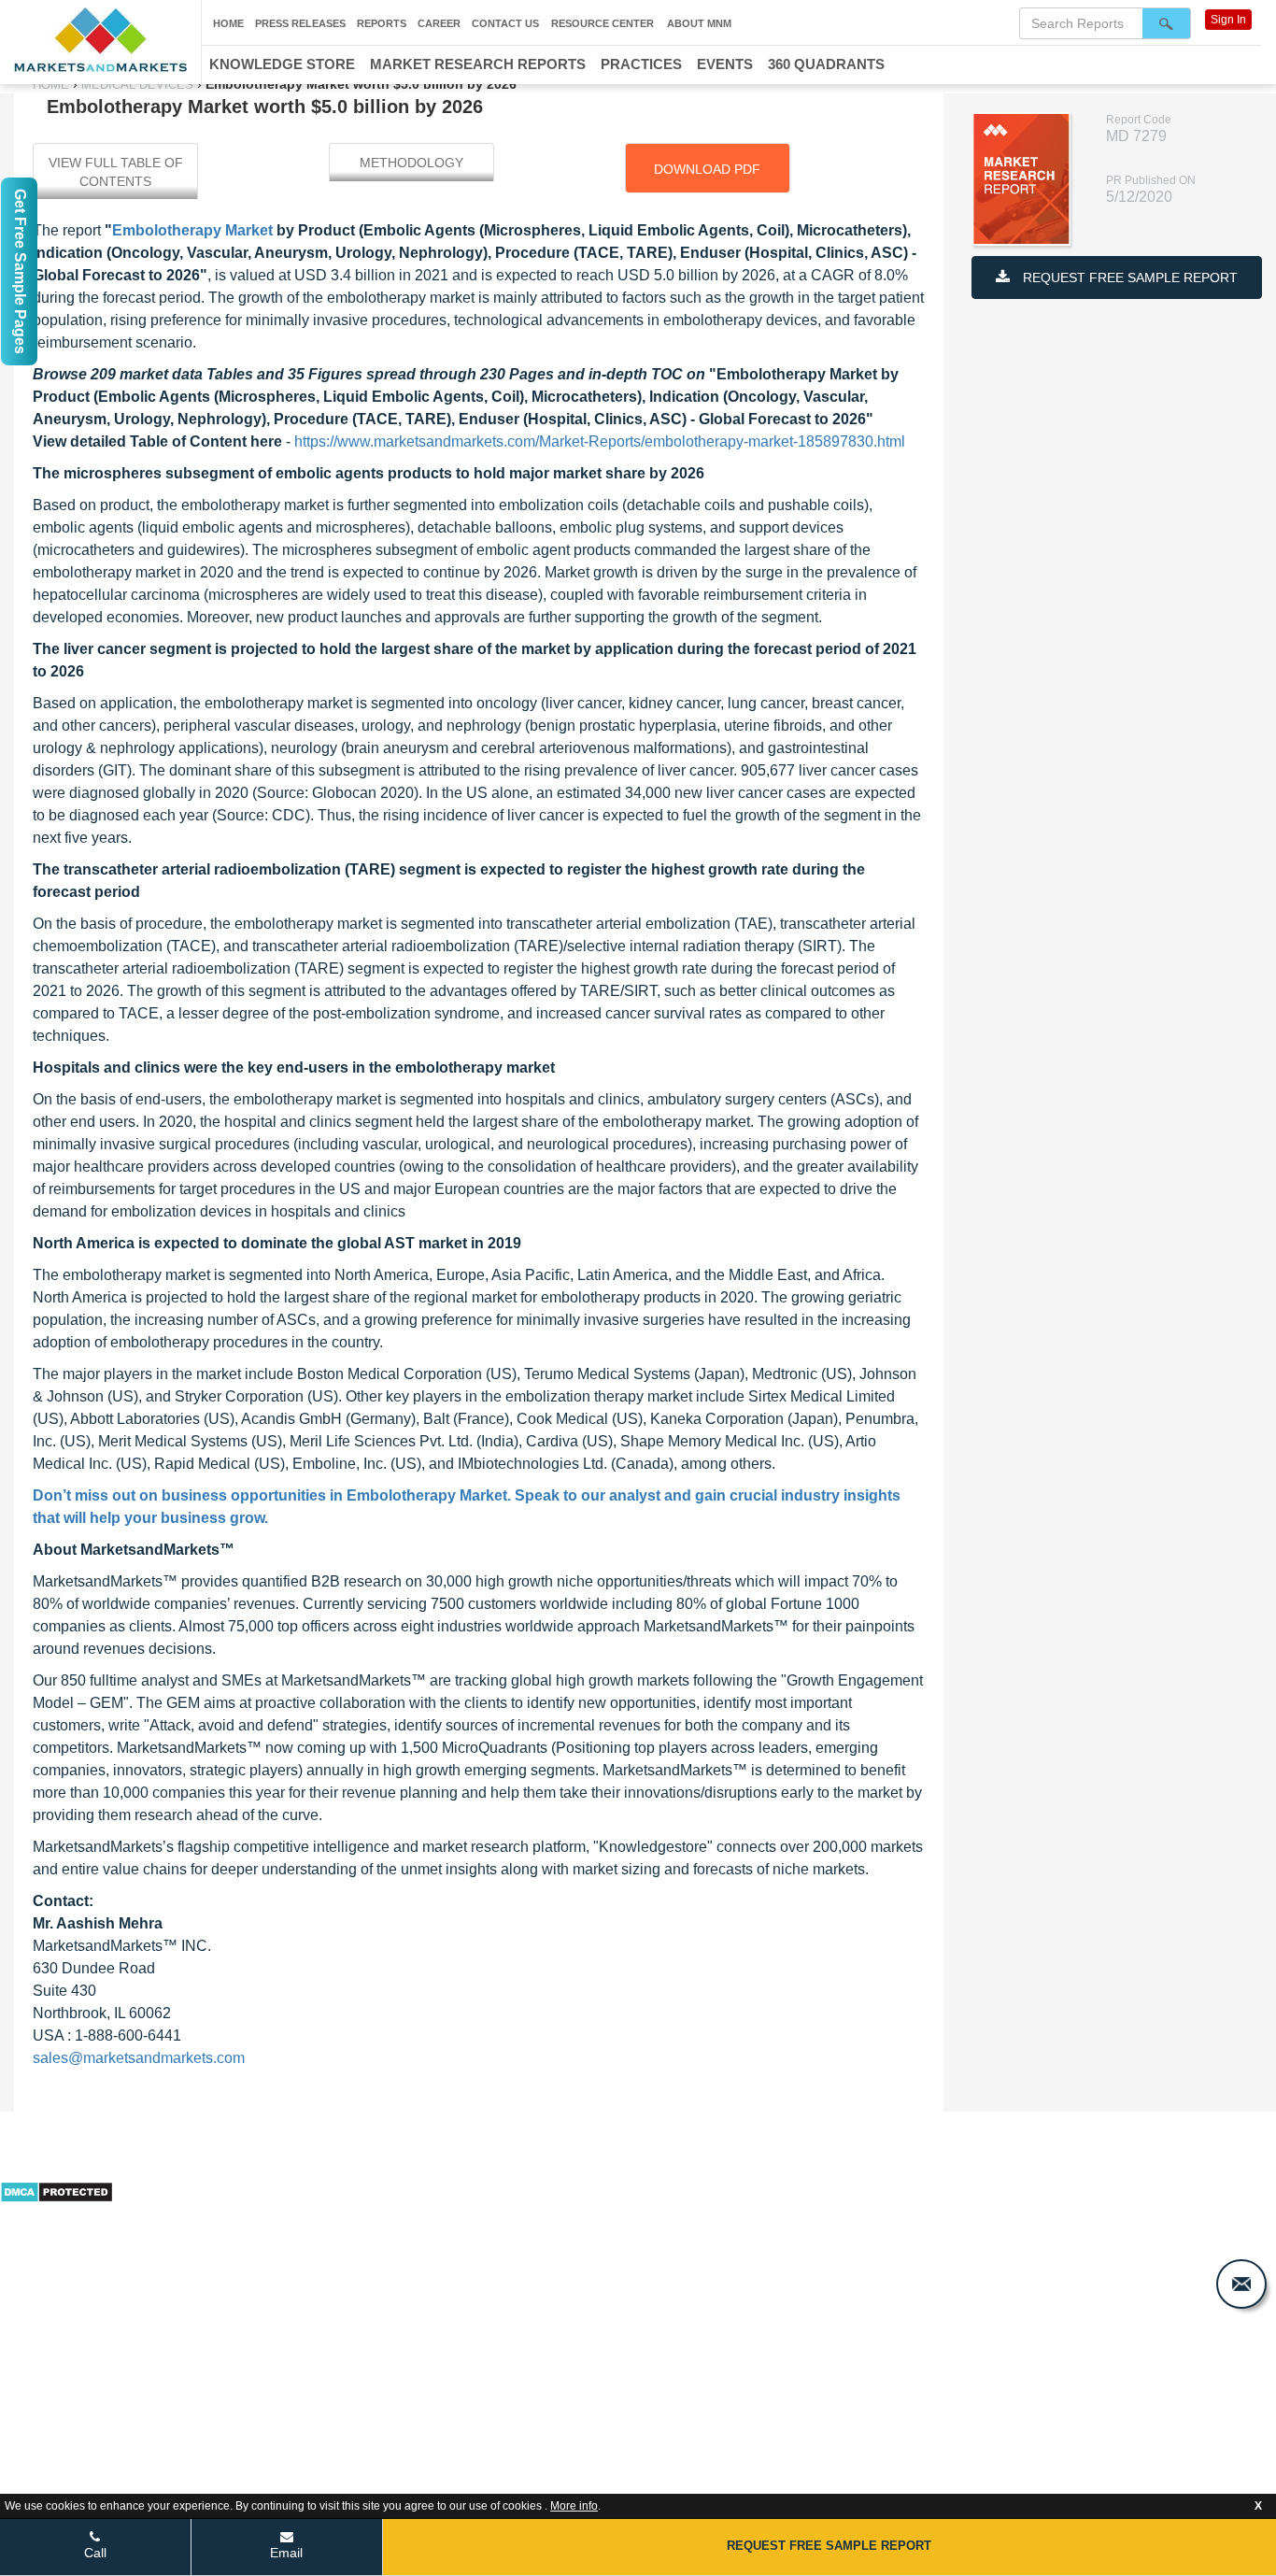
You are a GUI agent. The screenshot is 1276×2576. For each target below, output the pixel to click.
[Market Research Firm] (100, 40)
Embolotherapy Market (192, 230)
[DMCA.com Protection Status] (57, 2190)
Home (228, 23)
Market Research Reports (478, 64)
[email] (1241, 2284)
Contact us (505, 23)
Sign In (1228, 20)
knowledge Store (282, 64)
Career (439, 23)
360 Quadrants (826, 64)
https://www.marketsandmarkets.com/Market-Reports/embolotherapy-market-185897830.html (600, 441)
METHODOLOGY (411, 163)
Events (725, 64)
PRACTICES (641, 64)
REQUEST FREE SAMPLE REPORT (1128, 278)
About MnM (699, 23)
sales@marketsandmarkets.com (139, 2058)
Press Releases (300, 23)
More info (574, 2506)
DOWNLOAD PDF (707, 169)
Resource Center (603, 23)
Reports (382, 23)
